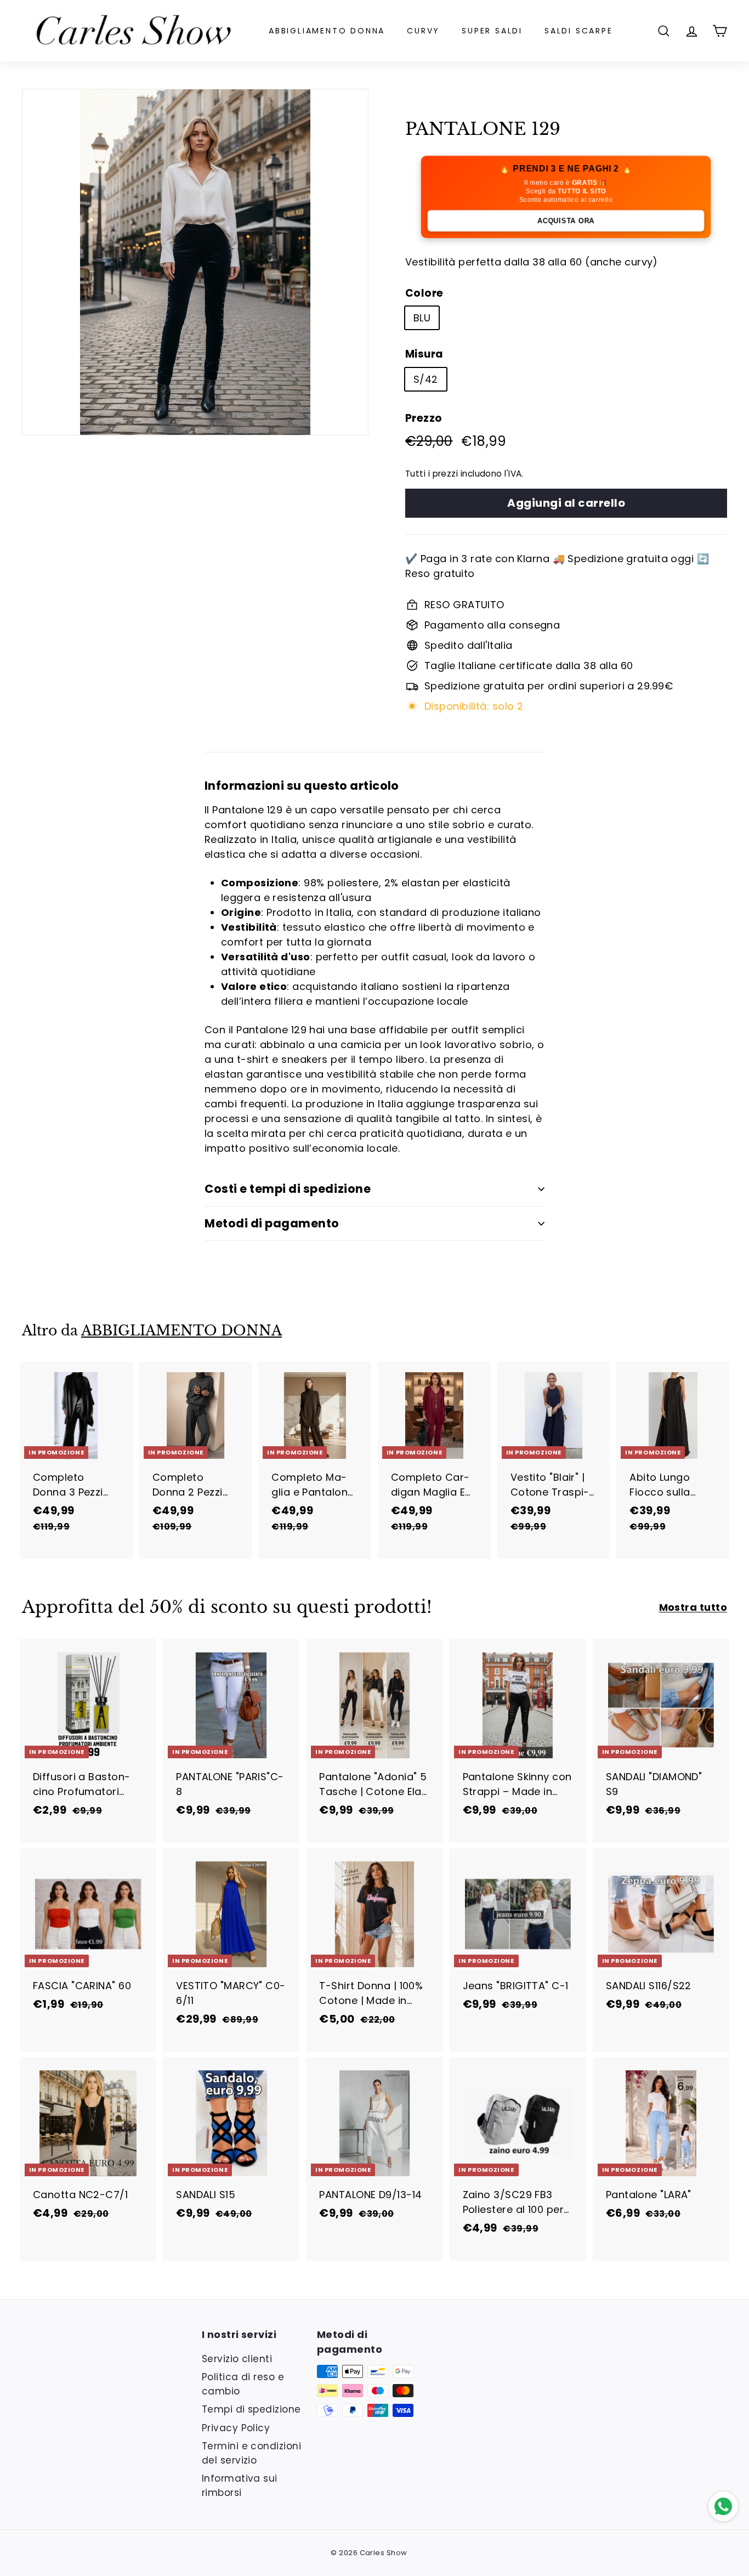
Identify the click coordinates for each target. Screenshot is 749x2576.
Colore (424, 293)
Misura (424, 354)
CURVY (423, 31)
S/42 (426, 379)
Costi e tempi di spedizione (288, 1189)
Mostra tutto (693, 1607)
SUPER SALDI (492, 31)
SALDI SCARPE (579, 31)
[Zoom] (195, 262)
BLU (422, 318)
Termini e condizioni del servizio (251, 2453)
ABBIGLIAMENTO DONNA (327, 31)
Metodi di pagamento (272, 1223)
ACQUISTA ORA (566, 221)
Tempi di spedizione (251, 2409)
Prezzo (424, 418)
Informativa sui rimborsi (240, 2486)
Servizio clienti (237, 2359)
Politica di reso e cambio (243, 2384)
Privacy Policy (236, 2428)
